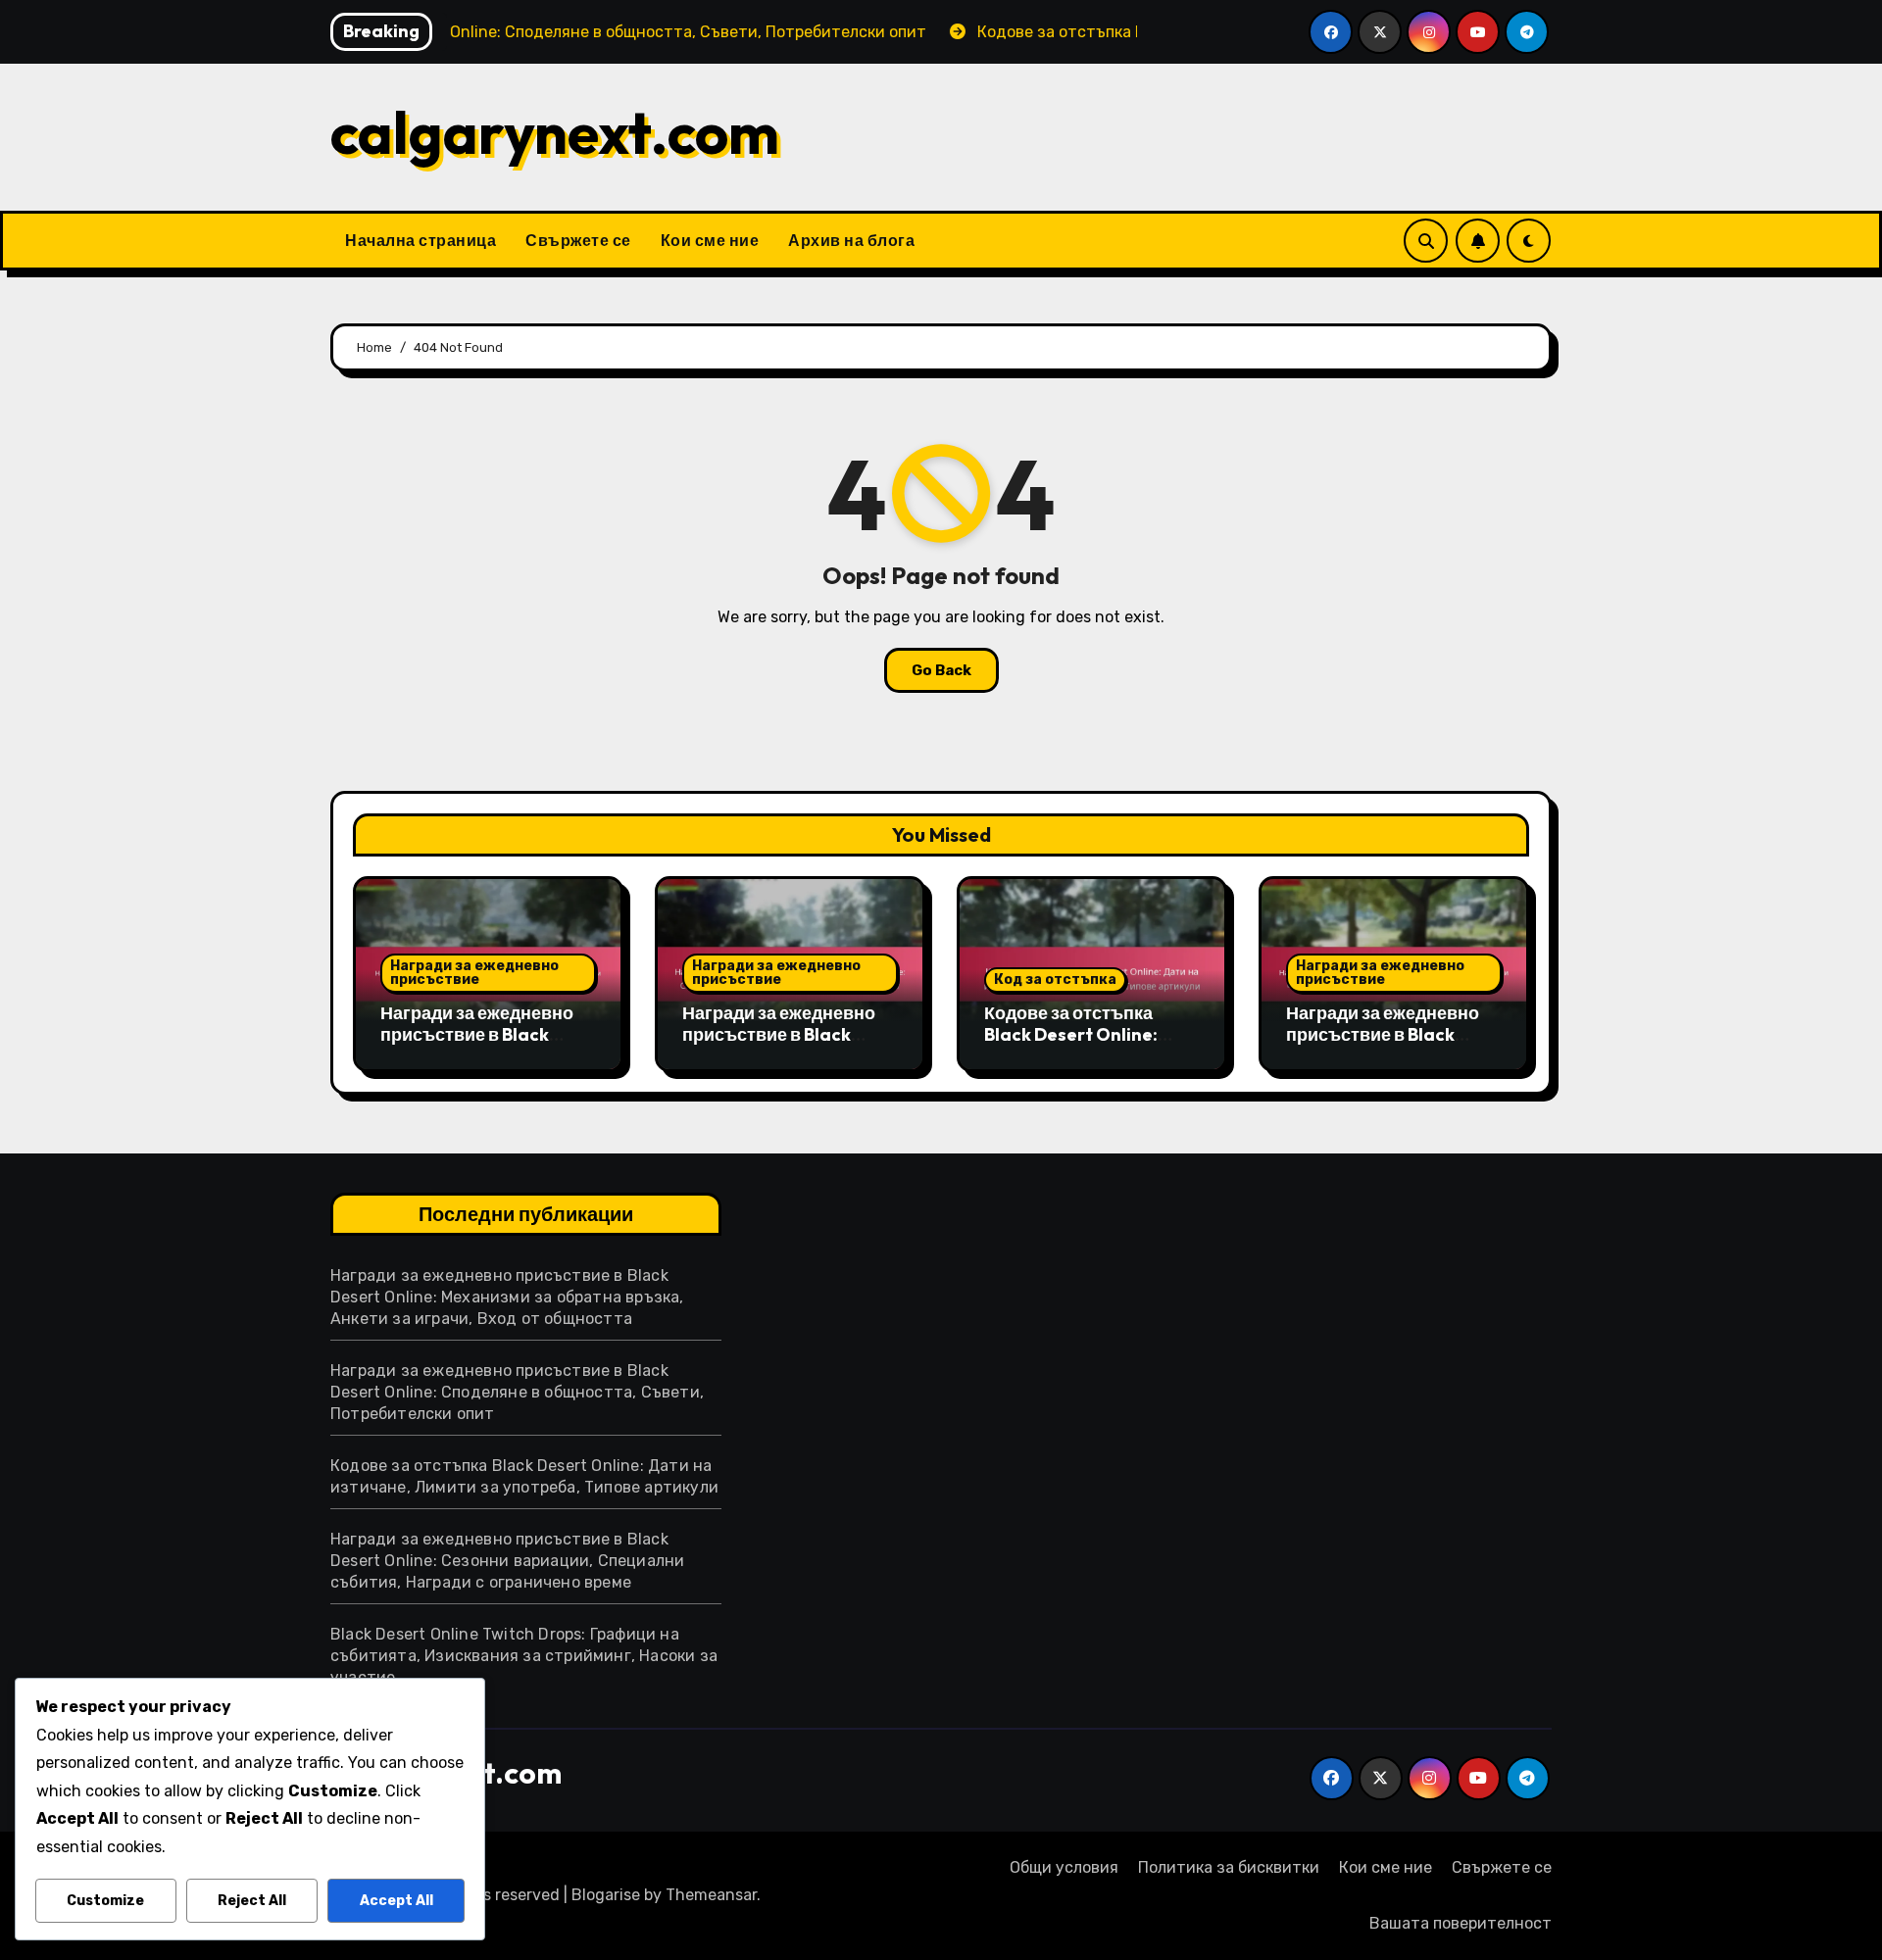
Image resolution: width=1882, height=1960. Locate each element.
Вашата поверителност (1461, 1923)
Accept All (396, 1901)
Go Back (941, 670)
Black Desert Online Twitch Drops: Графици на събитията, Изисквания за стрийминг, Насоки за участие (524, 1656)
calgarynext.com (555, 132)
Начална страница (421, 240)
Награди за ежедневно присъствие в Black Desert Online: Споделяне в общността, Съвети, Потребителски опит (517, 1392)
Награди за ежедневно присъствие (474, 973)
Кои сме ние (710, 240)
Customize (105, 1901)
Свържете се (578, 240)
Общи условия (1064, 1867)
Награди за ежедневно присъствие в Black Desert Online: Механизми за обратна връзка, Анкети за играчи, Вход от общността (507, 1297)
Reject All (252, 1901)
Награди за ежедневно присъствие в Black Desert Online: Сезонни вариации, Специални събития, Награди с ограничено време (507, 1561)
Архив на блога (851, 240)
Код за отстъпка (1055, 980)
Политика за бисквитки (1229, 1867)
